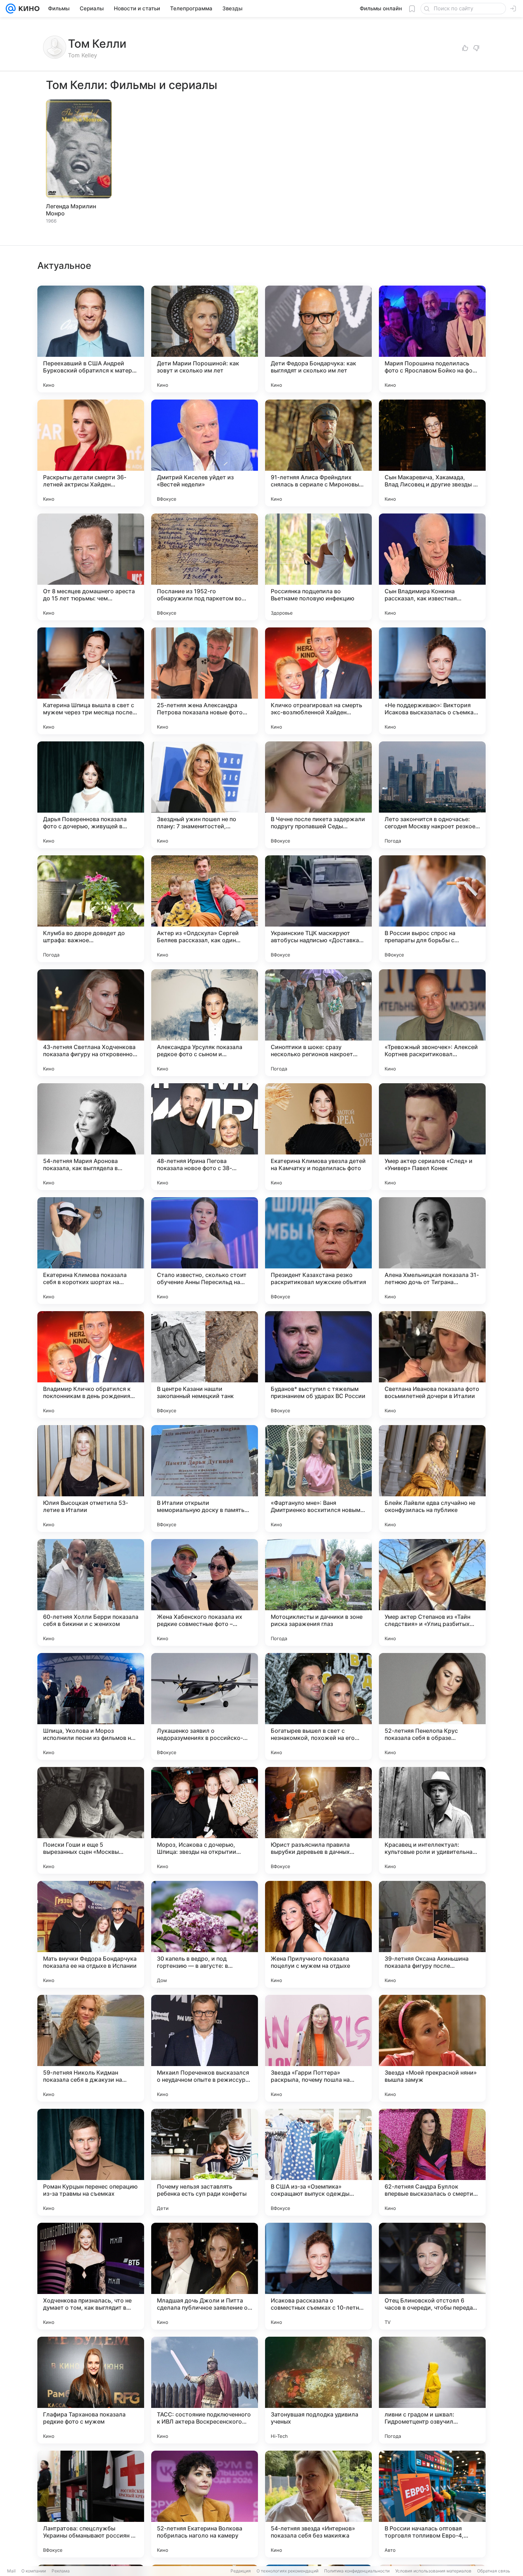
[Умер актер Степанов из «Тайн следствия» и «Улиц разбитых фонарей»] (432, 1592)
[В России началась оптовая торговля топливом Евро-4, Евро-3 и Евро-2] (432, 2504)
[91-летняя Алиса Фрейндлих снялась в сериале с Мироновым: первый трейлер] (318, 453)
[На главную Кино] (28, 9)
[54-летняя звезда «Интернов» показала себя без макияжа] (318, 2504)
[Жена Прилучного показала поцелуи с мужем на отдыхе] (318, 1934)
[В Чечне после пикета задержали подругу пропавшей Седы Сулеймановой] (318, 795)
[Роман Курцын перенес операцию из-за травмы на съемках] (91, 2162)
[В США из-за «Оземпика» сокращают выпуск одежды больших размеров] (318, 2162)
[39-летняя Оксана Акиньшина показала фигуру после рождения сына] (432, 1934)
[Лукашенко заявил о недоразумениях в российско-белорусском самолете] (205, 1706)
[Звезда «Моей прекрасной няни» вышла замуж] (432, 2048)
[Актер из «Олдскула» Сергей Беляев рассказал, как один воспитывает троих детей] (205, 909)
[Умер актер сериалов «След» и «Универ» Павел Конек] (432, 1137)
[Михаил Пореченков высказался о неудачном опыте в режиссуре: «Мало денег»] (205, 2048)
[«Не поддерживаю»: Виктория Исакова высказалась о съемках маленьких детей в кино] (432, 681)
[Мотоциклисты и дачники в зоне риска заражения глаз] (318, 1592)
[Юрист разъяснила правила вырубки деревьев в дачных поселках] (318, 1820)
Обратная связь (494, 2571)
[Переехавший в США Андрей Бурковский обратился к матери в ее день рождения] (91, 339)
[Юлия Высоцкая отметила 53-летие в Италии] (91, 1479)
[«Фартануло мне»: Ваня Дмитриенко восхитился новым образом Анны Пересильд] (318, 1479)
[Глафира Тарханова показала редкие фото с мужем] (91, 2390)
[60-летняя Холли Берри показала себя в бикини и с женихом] (91, 1592)
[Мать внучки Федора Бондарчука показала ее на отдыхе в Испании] (91, 1934)
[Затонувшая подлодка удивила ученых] (318, 2390)
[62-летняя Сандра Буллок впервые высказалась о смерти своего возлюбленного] (432, 2162)
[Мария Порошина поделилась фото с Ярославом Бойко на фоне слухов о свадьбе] (432, 339)
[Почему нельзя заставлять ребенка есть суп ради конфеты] (205, 2162)
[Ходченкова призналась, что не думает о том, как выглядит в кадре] (91, 2276)
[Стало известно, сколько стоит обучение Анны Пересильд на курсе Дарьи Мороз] (205, 1251)
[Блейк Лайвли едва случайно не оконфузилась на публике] (432, 1479)
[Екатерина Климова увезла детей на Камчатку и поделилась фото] (318, 1137)
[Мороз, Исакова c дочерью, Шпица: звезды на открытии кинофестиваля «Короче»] (205, 1820)
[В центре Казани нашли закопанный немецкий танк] (205, 1365)
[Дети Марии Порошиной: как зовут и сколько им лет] (205, 339)
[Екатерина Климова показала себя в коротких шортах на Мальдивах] (91, 1251)
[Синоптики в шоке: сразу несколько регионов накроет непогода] (318, 1023)
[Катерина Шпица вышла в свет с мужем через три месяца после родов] (91, 681)
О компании (34, 2571)
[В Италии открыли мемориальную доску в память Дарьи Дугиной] (205, 1479)
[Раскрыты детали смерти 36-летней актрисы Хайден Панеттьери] (91, 453)
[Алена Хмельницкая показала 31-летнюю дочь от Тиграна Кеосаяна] (432, 1251)
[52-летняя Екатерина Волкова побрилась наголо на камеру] (205, 2504)
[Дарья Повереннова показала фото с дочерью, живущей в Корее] (91, 795)
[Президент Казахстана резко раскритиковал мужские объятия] (318, 1251)
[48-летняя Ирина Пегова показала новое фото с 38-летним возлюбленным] (205, 1137)
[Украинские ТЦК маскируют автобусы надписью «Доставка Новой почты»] (318, 909)
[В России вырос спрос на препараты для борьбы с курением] (432, 909)
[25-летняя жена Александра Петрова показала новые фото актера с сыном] (205, 681)
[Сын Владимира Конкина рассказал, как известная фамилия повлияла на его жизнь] (432, 567)
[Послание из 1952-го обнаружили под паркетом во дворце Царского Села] (205, 567)
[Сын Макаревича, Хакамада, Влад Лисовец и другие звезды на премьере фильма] (432, 453)
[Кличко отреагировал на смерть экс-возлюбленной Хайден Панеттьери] (318, 681)
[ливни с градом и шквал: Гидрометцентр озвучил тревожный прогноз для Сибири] (432, 2390)
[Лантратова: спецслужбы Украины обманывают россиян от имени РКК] (91, 2504)
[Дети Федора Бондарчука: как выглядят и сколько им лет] (318, 339)
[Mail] (11, 9)
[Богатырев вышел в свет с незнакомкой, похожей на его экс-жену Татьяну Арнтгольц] (318, 1706)
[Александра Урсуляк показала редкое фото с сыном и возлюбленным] (205, 1023)
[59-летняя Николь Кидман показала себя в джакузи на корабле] (91, 2048)
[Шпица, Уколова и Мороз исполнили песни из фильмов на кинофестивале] (91, 1706)
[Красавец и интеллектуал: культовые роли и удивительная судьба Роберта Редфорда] (432, 1820)
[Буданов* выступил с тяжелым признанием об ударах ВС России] (318, 1365)
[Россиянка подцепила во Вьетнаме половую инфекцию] (318, 567)
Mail (11, 2571)
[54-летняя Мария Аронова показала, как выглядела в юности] (91, 1137)
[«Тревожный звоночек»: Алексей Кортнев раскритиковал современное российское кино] (432, 1023)
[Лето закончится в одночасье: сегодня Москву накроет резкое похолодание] (432, 795)
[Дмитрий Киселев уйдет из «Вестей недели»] (205, 453)
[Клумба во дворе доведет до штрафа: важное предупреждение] (91, 909)
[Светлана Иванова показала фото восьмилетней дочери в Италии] (432, 1365)
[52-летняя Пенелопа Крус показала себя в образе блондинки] (432, 1706)
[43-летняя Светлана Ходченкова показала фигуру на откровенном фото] (91, 1023)
